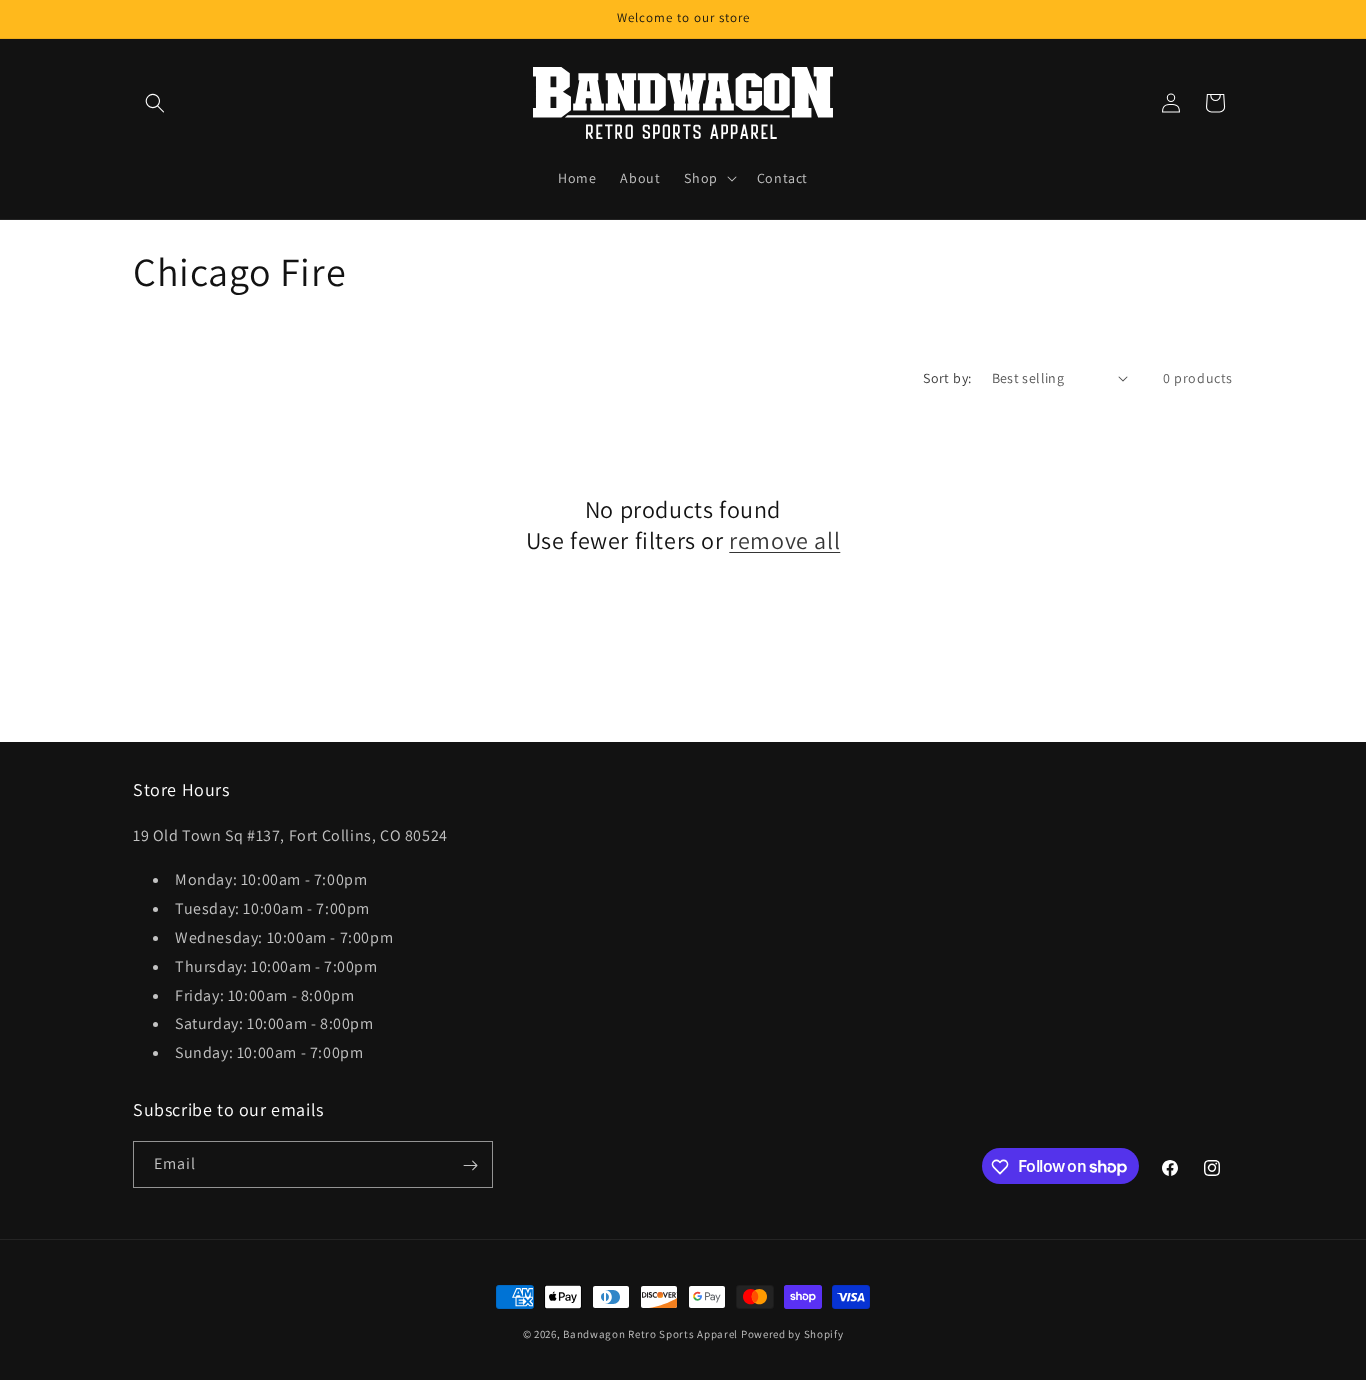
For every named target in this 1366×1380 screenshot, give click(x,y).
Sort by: (947, 378)
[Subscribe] (470, 1165)
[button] (155, 103)
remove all (784, 540)
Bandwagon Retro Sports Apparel (650, 1334)
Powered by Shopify (792, 1334)
